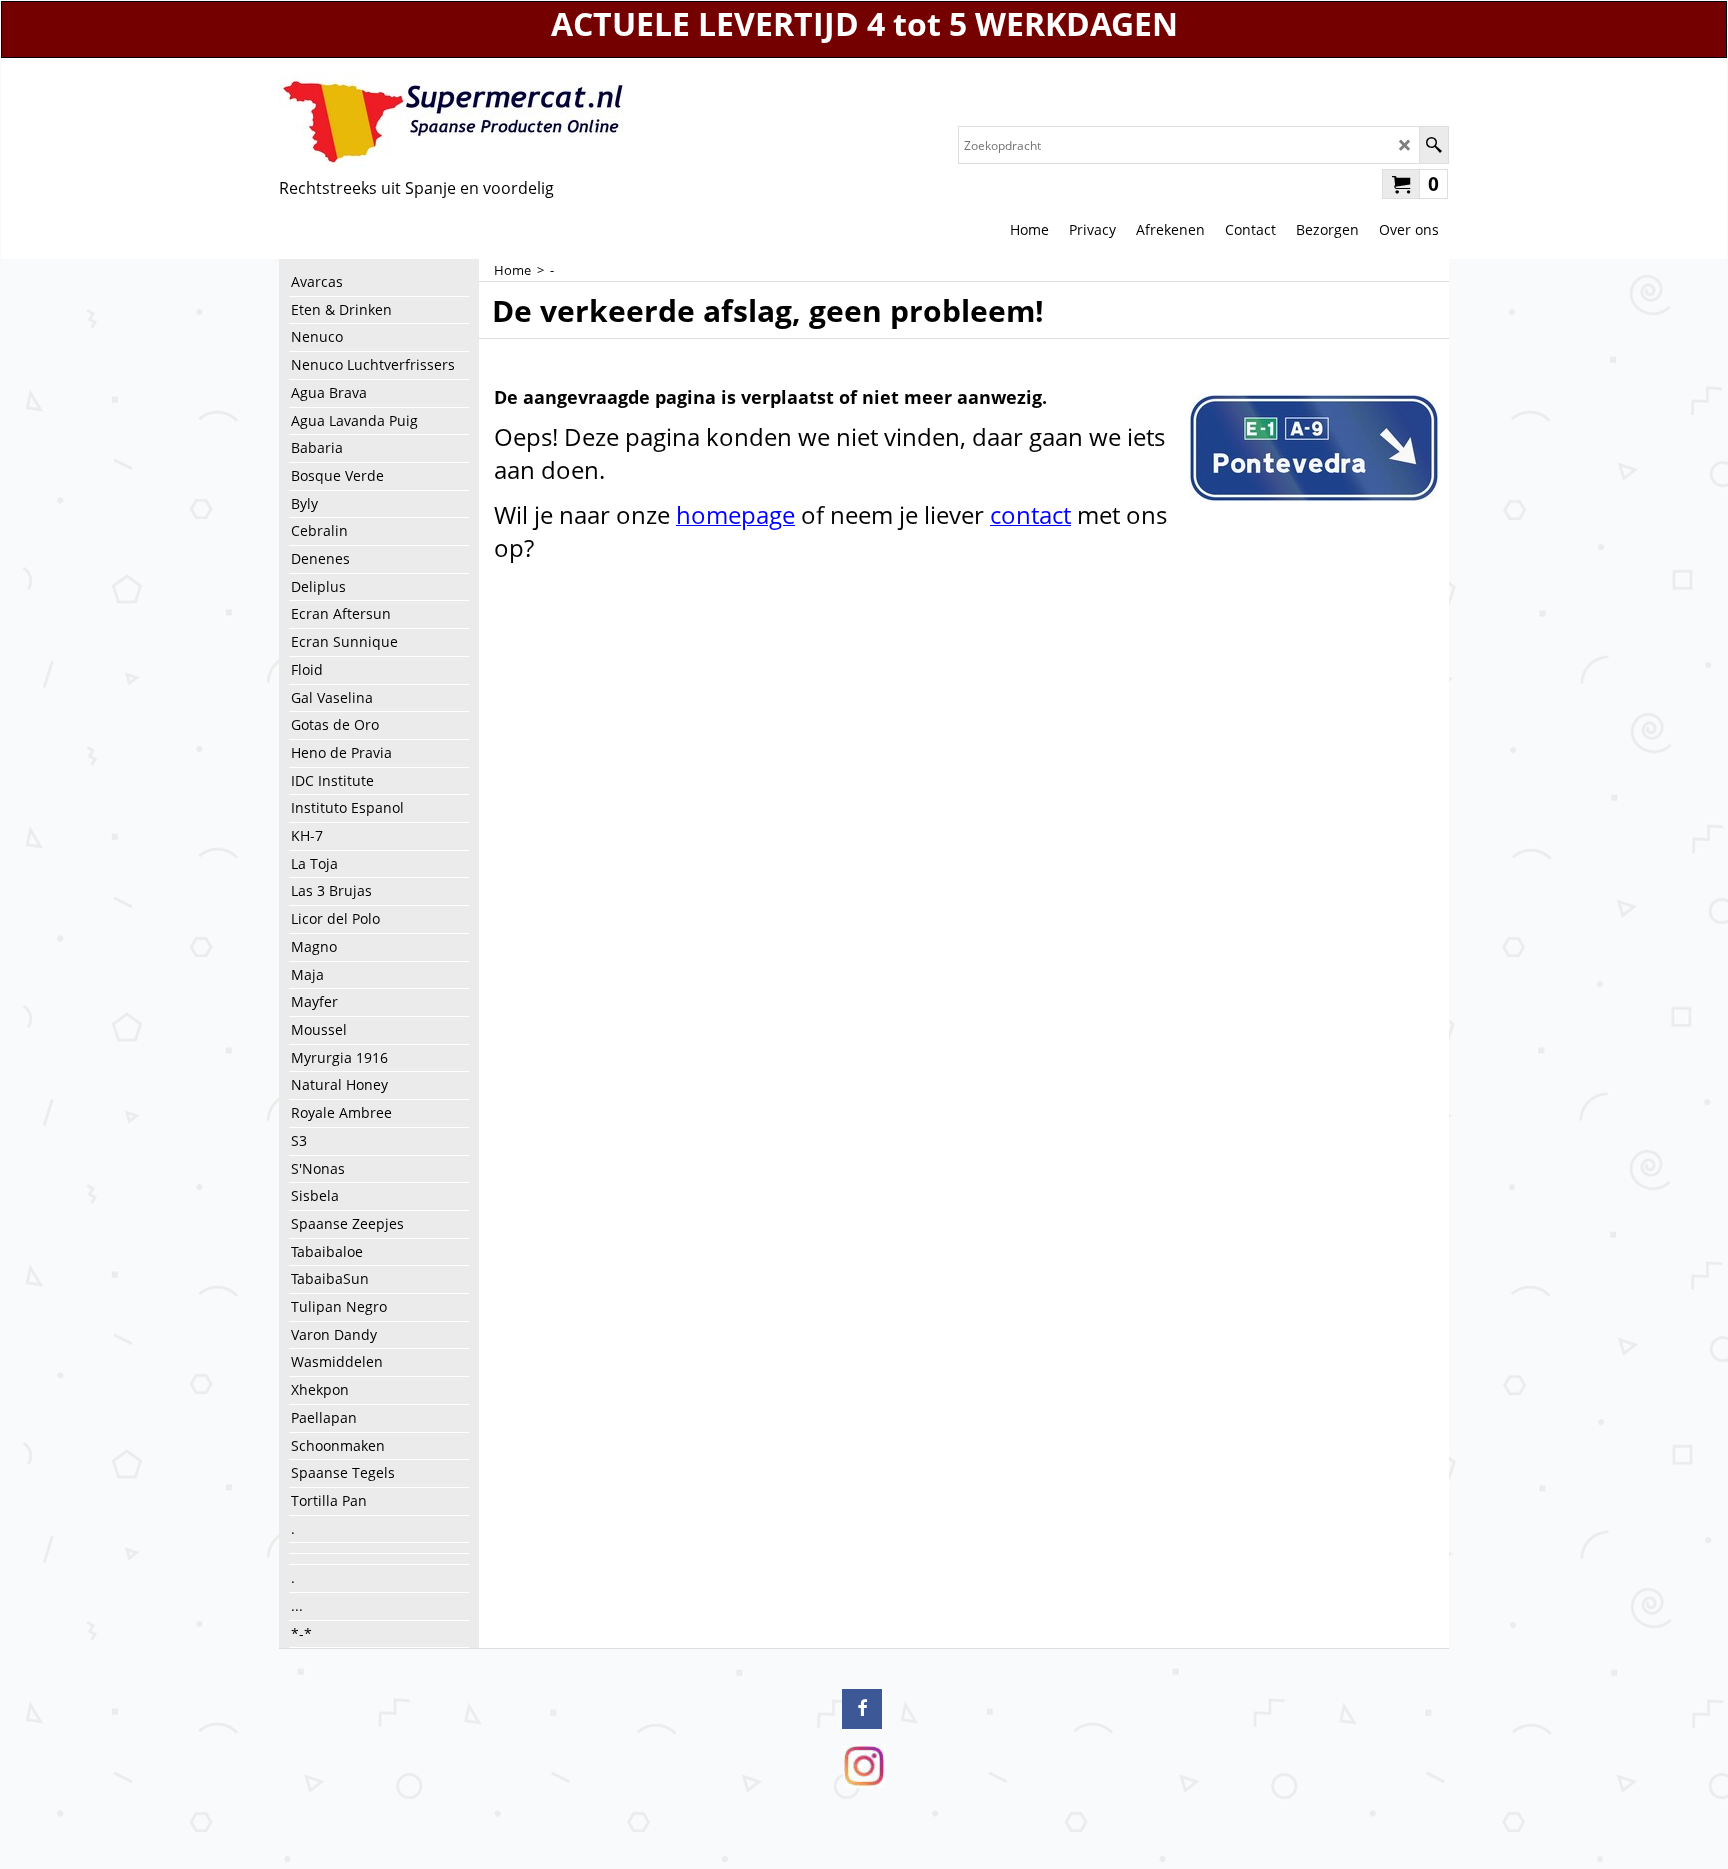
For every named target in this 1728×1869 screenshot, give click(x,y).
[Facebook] (862, 1709)
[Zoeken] (1433, 145)
